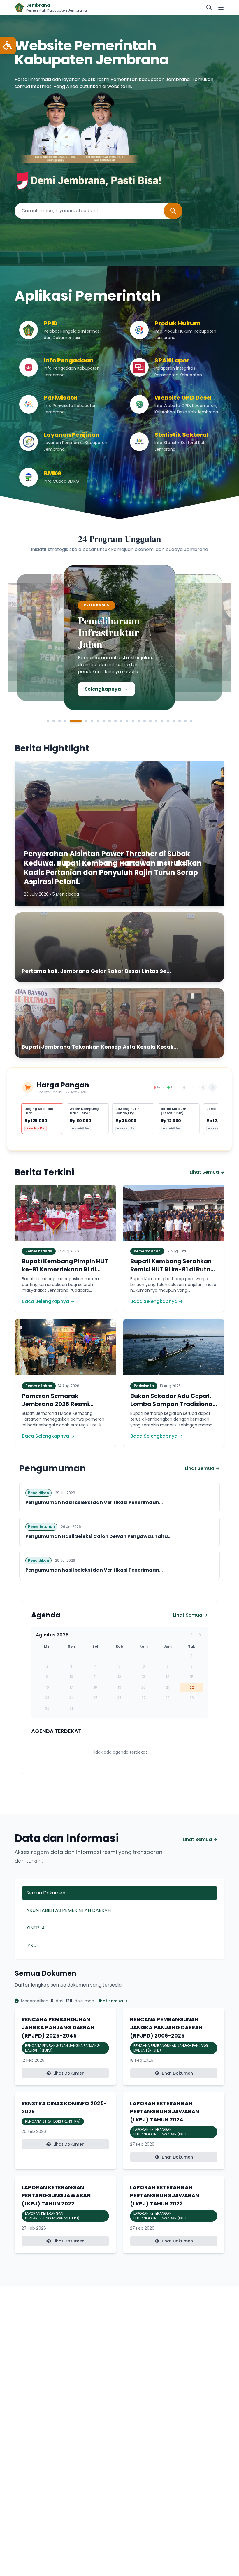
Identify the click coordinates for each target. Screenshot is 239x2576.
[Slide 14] (133, 721)
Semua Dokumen (46, 1893)
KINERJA (36, 1928)
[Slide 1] (48, 721)
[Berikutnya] (212, 1087)
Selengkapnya (51, 691)
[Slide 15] (139, 721)
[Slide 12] (121, 721)
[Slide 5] (71, 721)
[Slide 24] (191, 721)
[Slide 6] (82, 721)
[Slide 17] (150, 721)
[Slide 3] (59, 721)
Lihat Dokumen (69, 2073)
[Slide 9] (104, 721)
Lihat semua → (113, 2001)
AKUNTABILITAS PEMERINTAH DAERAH (68, 1910)
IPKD (31, 1945)
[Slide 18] (156, 721)
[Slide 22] (180, 721)
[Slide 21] (174, 721)
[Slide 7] (92, 721)
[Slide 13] (127, 721)
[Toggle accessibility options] (8, 46)
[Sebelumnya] (203, 1087)
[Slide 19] (162, 721)
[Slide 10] (110, 721)
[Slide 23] (185, 721)
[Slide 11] (115, 721)
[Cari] (209, 8)
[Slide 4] (65, 721)
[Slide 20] (168, 721)
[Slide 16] (145, 721)
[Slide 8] (98, 721)
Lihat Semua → (207, 1172)
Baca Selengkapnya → (48, 1301)
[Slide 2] (54, 721)
